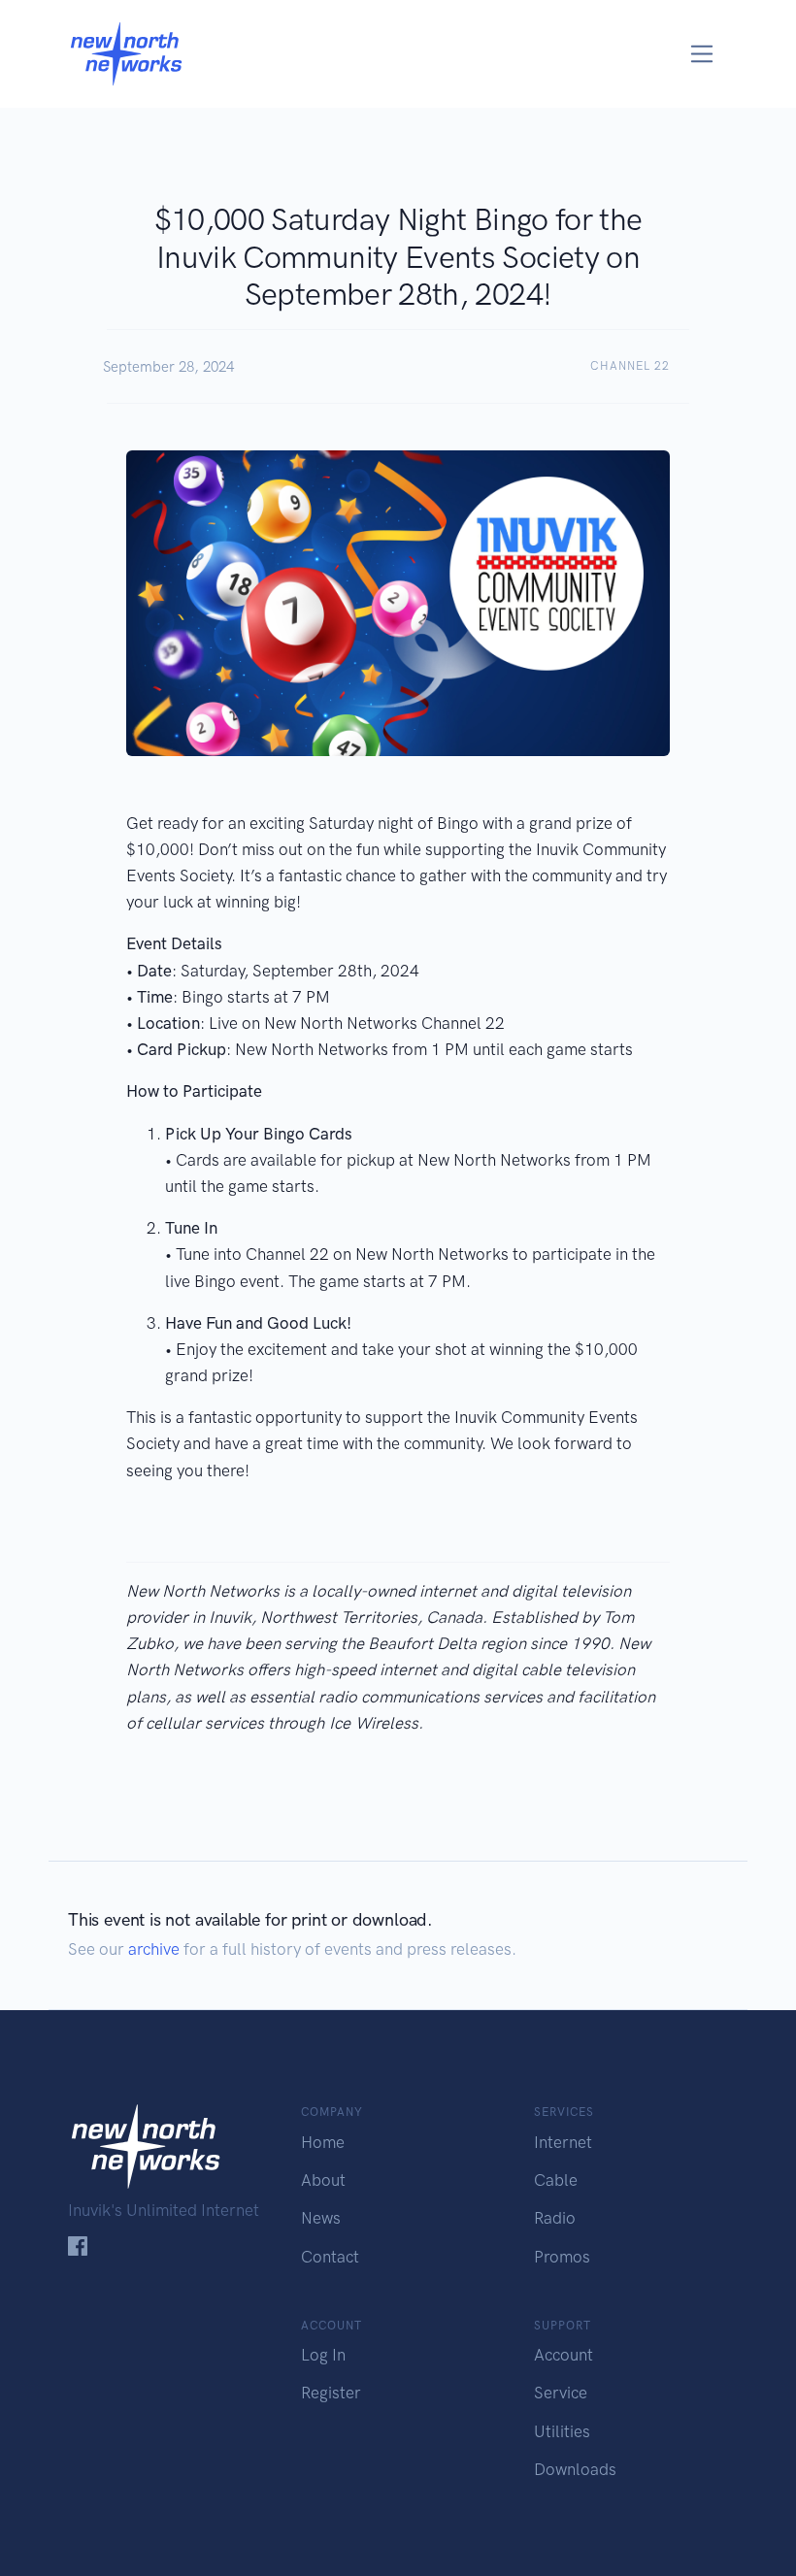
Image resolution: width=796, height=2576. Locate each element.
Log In (323, 2355)
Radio (555, 2218)
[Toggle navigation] (702, 54)
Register (331, 2393)
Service (561, 2393)
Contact (330, 2257)
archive (154, 1949)
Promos (562, 2257)
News (321, 2218)
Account (564, 2355)
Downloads (575, 2469)
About (323, 2180)
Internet (563, 2142)
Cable (556, 2180)
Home (323, 2142)
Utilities (562, 2431)
